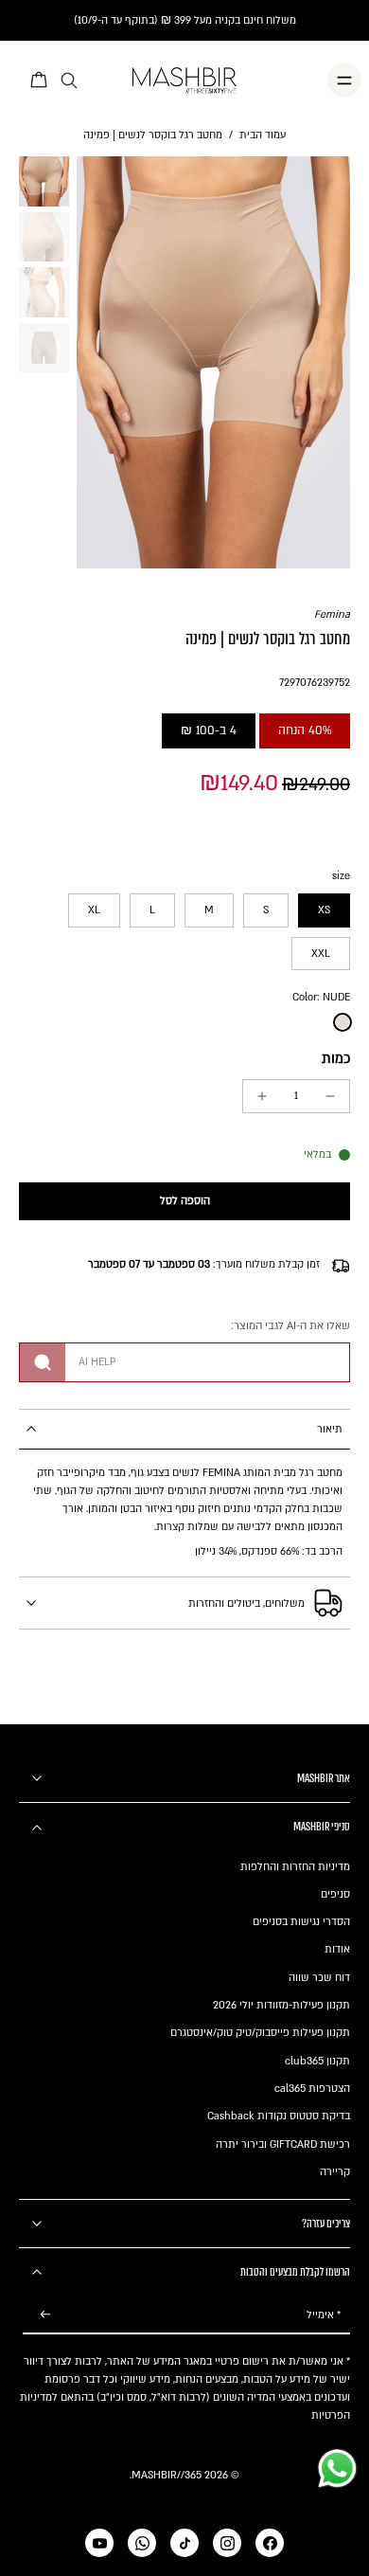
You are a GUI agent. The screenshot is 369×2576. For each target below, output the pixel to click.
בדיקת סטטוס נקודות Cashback (279, 2116)
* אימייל (324, 2315)
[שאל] (43, 1362)
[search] (69, 81)
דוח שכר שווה (319, 1978)
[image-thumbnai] (44, 181)
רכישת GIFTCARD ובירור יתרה (283, 2144)
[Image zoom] (214, 362)
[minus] (330, 1096)
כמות (336, 1059)
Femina (332, 614)
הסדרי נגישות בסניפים (301, 1922)
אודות (337, 1949)
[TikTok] (184, 2543)
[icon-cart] (40, 81)
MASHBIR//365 (167, 2475)
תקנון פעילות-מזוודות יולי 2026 (281, 2005)
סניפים (335, 1894)
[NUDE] (343, 1022)
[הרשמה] (45, 2315)
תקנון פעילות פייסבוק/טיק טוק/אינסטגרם (260, 2033)
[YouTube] (99, 2543)
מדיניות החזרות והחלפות (295, 1867)
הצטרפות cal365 (312, 2089)
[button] (184, 1202)
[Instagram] (227, 2543)
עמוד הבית (263, 135)
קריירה (335, 2172)
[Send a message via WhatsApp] (337, 2468)
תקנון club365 (317, 2061)
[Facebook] (270, 2543)
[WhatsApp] (142, 2543)
